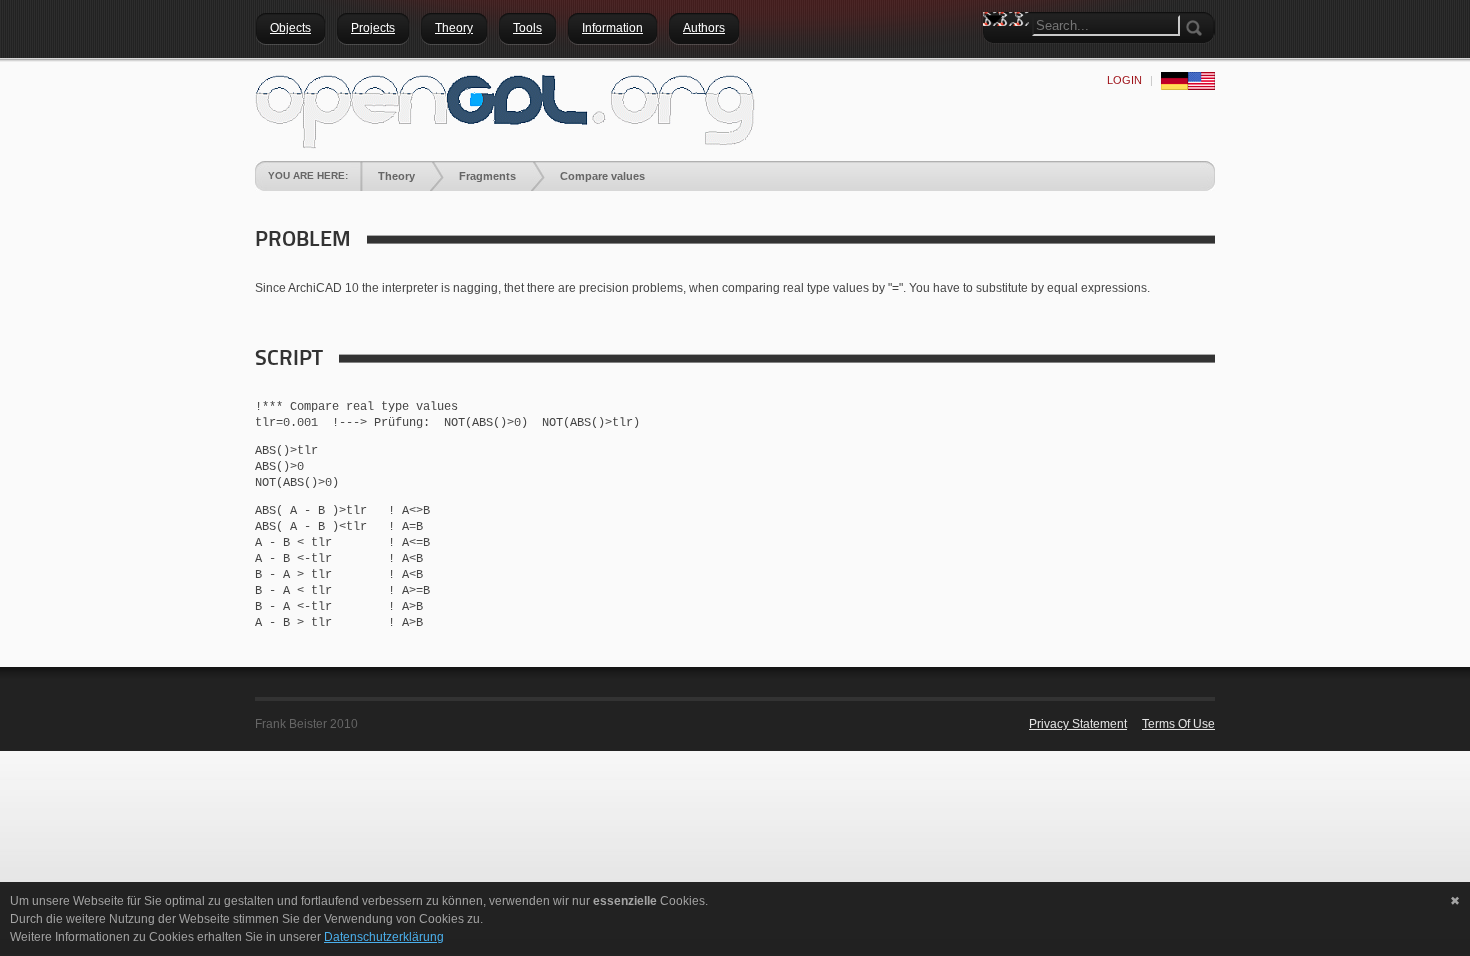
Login (1124, 80)
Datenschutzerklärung (384, 937)
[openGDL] (505, 109)
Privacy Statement (1078, 724)
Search (998, 55)
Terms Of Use (1178, 724)
